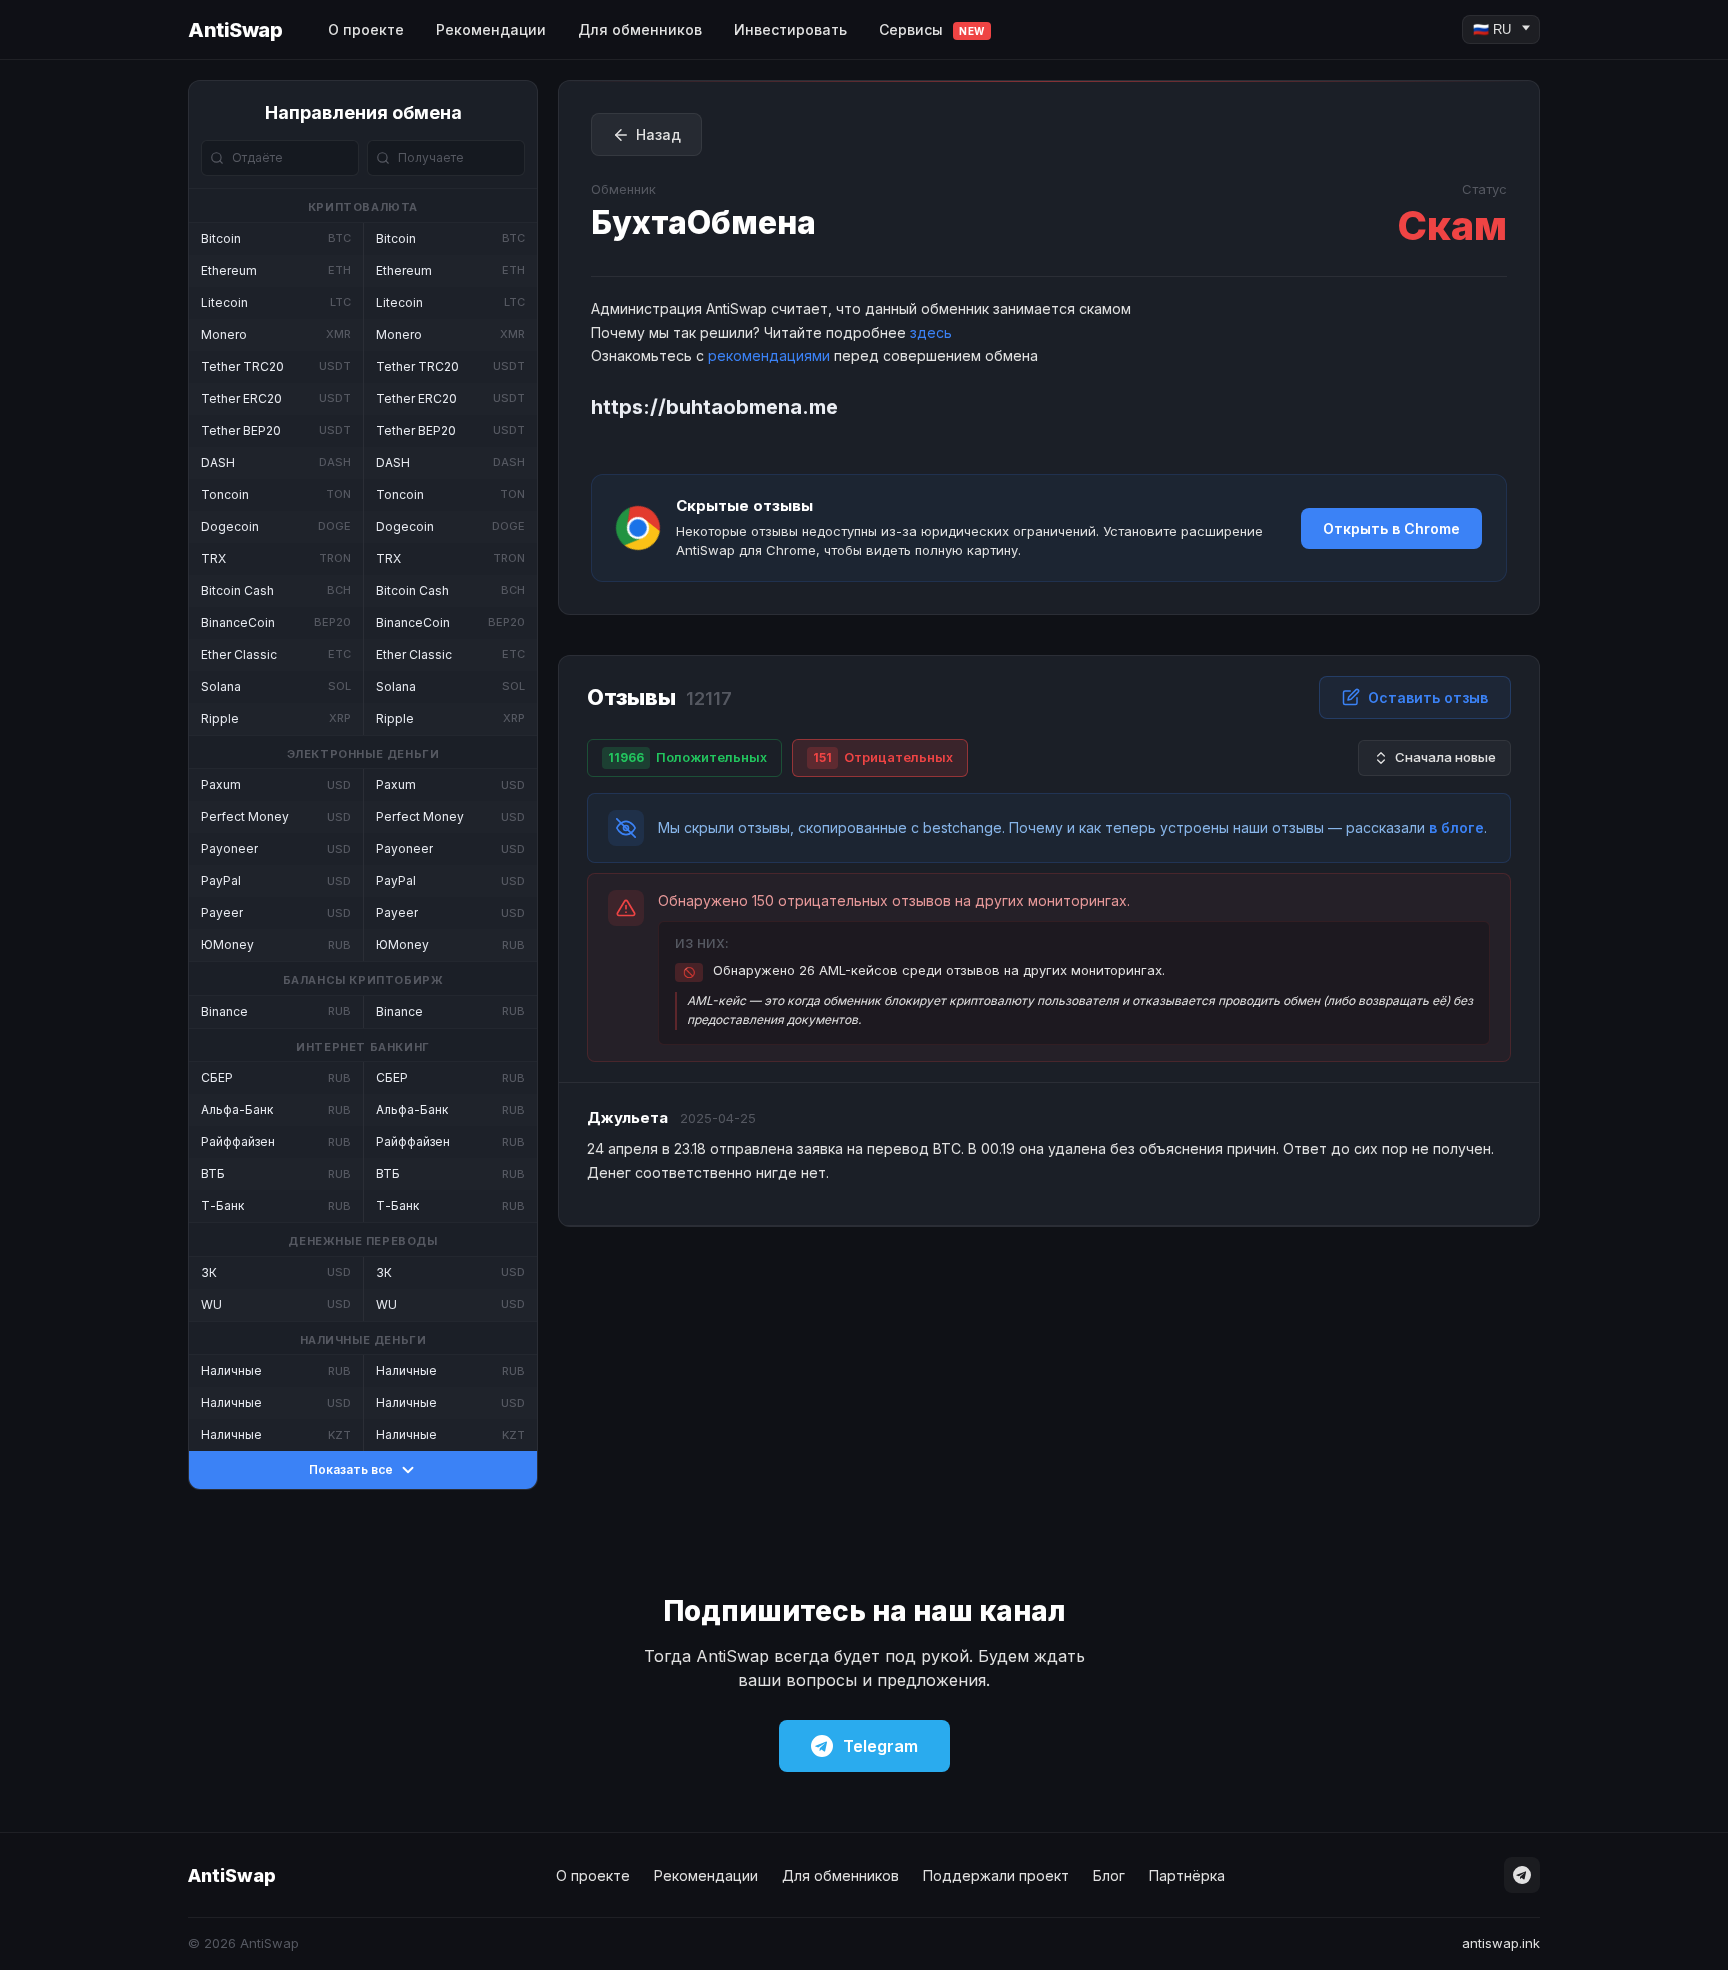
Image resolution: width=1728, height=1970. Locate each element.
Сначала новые (1445, 757)
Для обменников (640, 29)
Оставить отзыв (1428, 697)
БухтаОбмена (703, 222)
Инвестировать (790, 29)
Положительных (687, 757)
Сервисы (932, 29)
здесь (931, 332)
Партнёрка (1187, 1875)
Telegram (880, 1746)
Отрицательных (883, 757)
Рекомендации (491, 29)
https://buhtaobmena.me (714, 407)
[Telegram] (1522, 1875)
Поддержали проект (996, 1875)
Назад (658, 134)
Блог (1109, 1875)
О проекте (366, 29)
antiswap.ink (1501, 1943)
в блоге (1456, 827)
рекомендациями (769, 355)
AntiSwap (235, 30)
